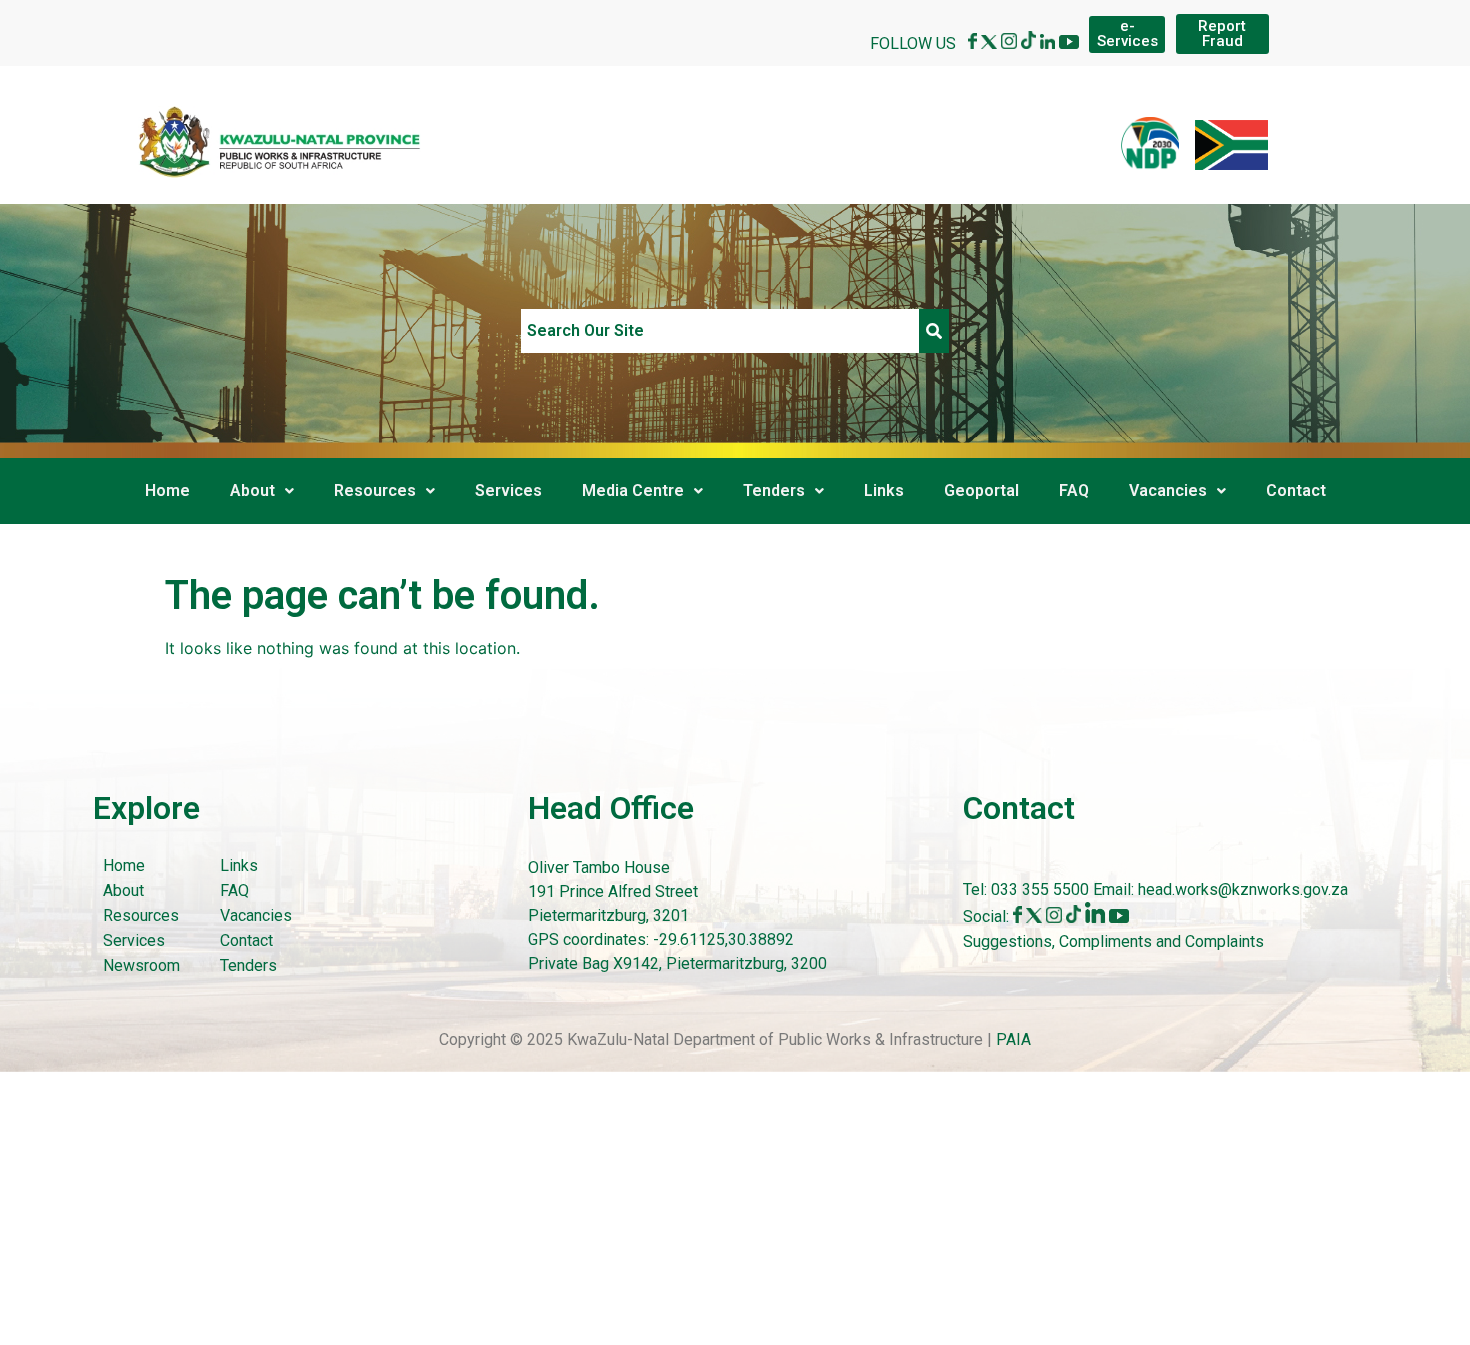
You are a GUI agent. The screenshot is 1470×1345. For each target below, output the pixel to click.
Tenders (774, 490)
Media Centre (633, 490)
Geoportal (981, 490)
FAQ (1074, 490)
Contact (1296, 490)
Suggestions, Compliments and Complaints (1113, 941)
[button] (262, 491)
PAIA (1013, 1039)
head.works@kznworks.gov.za (1243, 889)
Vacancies (1168, 490)
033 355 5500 (1038, 889)
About (252, 490)
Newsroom (141, 965)
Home (167, 490)
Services (508, 490)
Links (884, 490)
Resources (375, 490)
